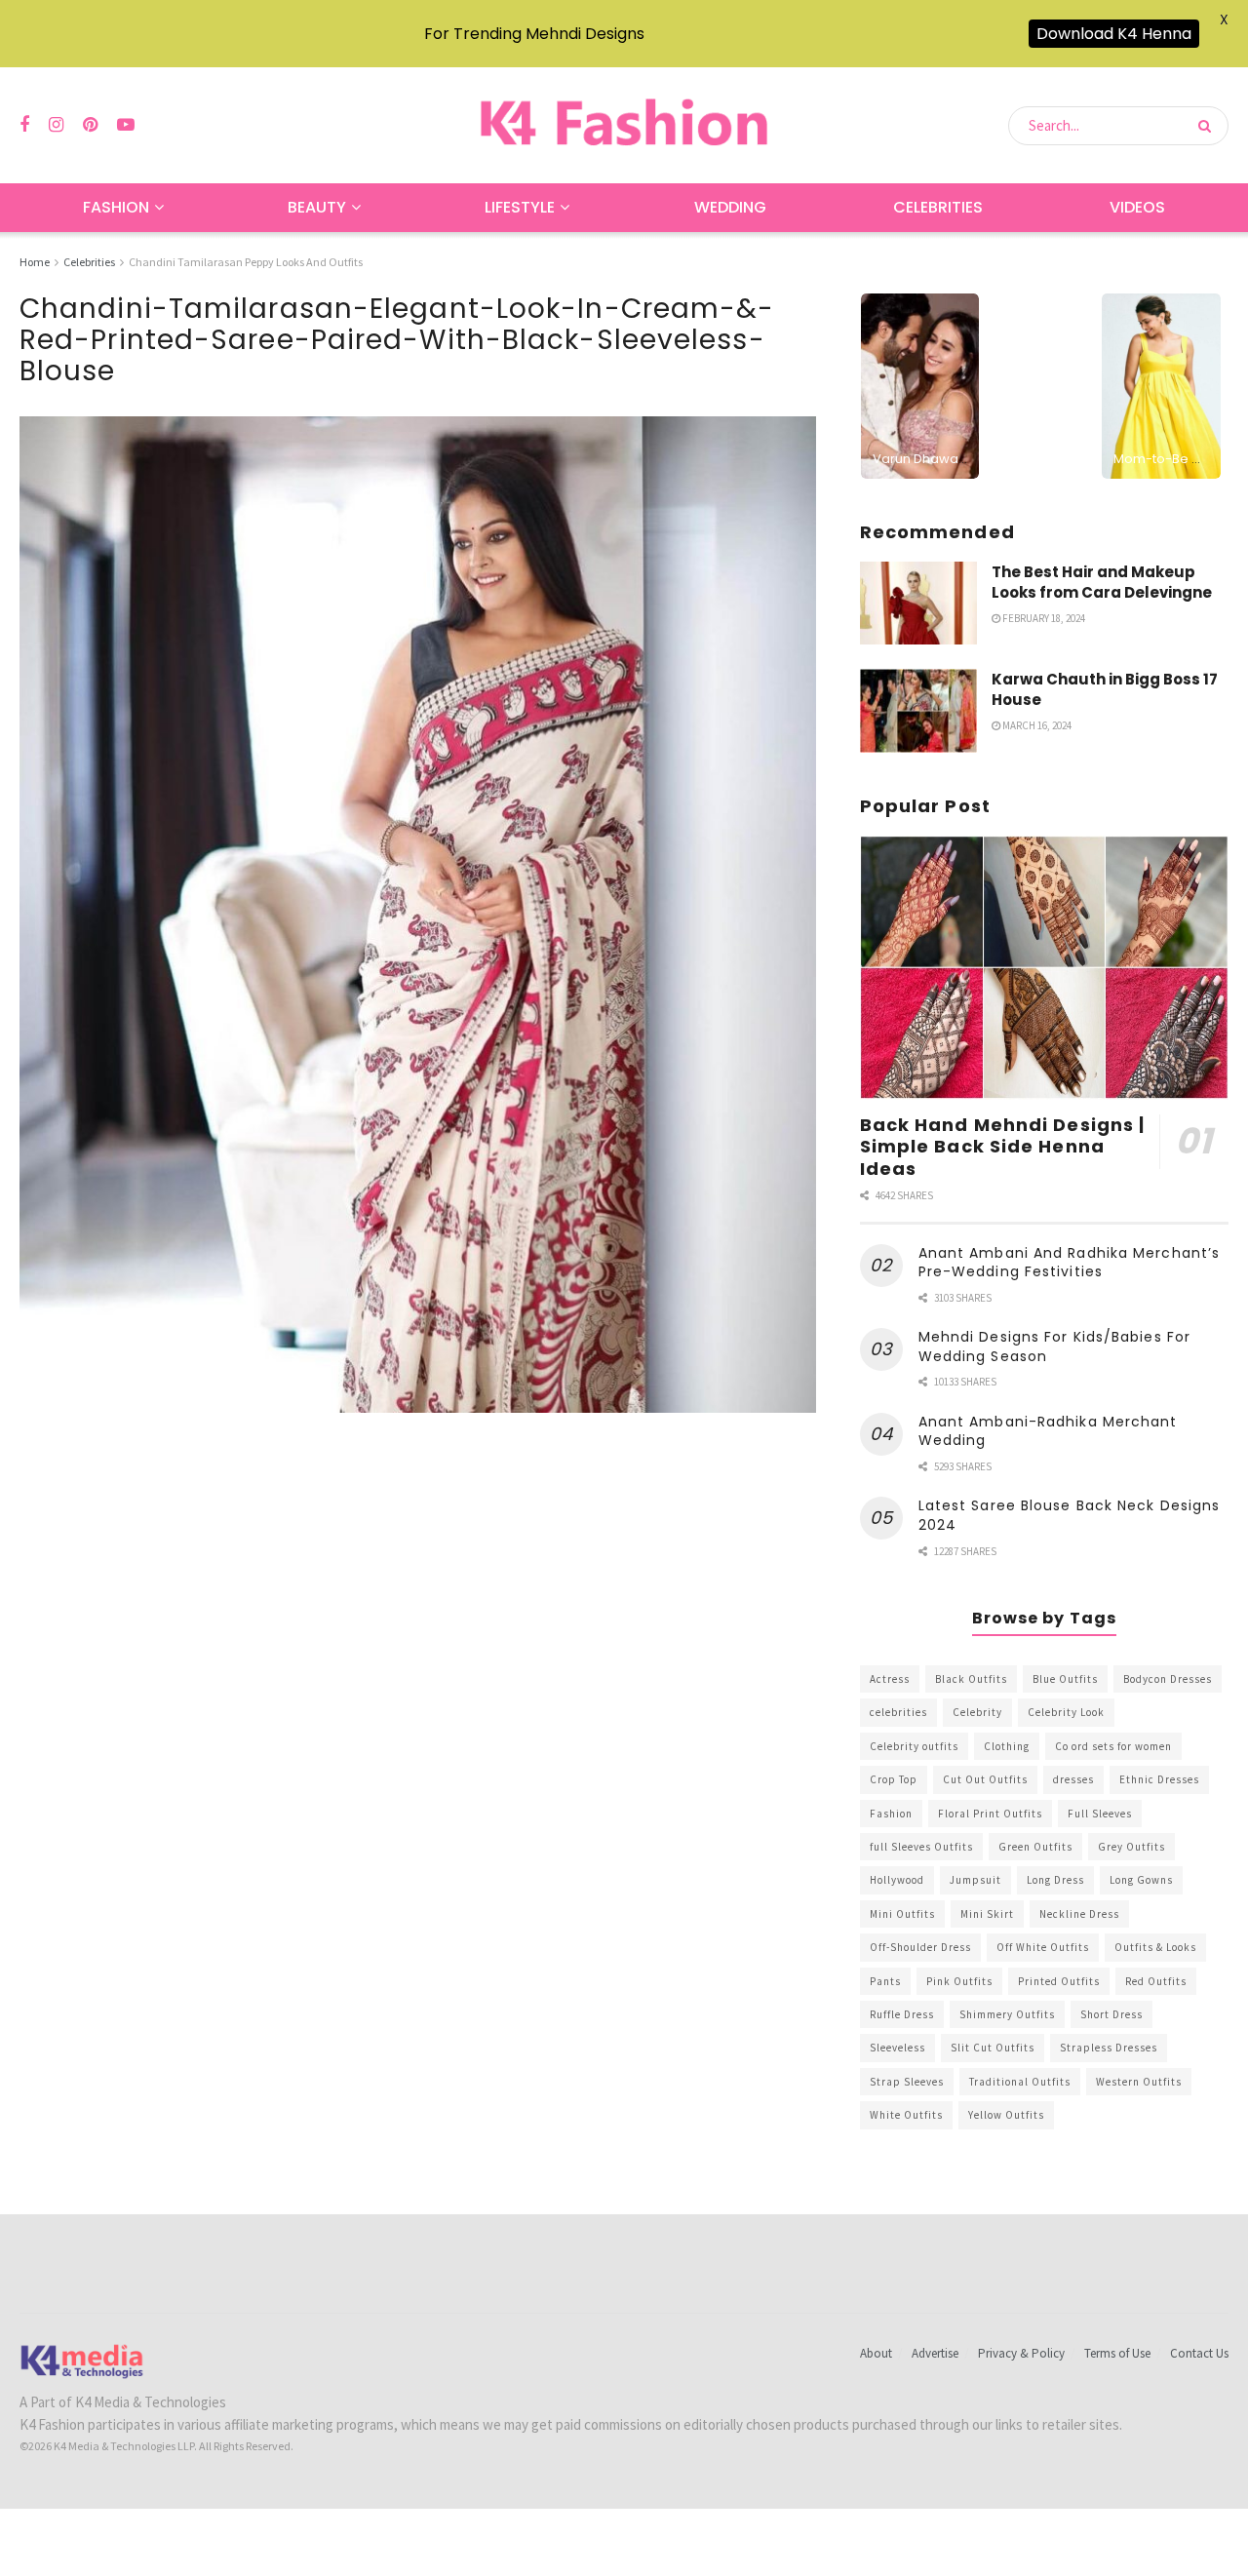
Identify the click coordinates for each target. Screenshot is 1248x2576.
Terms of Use (1117, 2353)
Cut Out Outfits (985, 1779)
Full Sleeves (1100, 1814)
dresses (1073, 1779)
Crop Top (894, 1779)
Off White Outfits (1043, 1947)
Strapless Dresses (1109, 2048)
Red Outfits (1156, 1981)
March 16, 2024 (1036, 725)
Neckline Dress (1079, 1914)
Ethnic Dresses (1159, 1779)
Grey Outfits (1131, 1847)
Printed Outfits (1059, 1981)
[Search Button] (1209, 126)
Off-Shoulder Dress (920, 1947)
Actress (890, 1679)
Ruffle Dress (902, 2014)
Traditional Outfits (1020, 2082)
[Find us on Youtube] (126, 125)
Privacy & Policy (1021, 2353)
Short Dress (1111, 2014)
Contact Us (1199, 2353)
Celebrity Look (1066, 1712)
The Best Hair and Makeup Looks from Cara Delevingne (1102, 582)
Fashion (116, 207)
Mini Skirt (987, 1914)
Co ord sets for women (1113, 1746)
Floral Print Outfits (990, 1814)
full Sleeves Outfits (921, 1847)
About (876, 2353)
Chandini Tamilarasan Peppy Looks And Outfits (246, 262)
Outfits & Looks (1155, 1947)
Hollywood (897, 1880)
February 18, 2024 (1043, 618)
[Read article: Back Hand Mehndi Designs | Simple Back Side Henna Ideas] (1044, 968)
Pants (885, 1981)
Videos (1137, 207)
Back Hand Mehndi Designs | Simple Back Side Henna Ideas (1003, 1147)
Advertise (935, 2353)
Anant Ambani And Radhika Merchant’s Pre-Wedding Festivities (1070, 1263)
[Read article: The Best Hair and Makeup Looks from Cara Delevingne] (918, 604)
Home (35, 262)
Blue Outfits (1065, 1679)
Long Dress (1055, 1880)
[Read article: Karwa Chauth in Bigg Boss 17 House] (918, 711)
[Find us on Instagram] (56, 125)
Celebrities (938, 207)
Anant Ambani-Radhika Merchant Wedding (1048, 1431)
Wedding (730, 207)
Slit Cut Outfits (993, 2048)
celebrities (898, 1712)
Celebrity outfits (914, 1746)
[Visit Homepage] (624, 125)
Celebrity (977, 1712)
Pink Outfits (959, 1981)
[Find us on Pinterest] (90, 125)
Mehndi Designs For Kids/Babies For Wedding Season (1054, 1347)
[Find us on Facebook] (24, 125)
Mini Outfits (902, 1914)
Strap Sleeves (907, 2082)
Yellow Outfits (1006, 2115)
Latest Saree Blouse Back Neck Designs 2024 (1070, 1515)
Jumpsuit (975, 1880)
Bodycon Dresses (1168, 1679)
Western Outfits (1139, 2082)
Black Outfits (971, 1679)
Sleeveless (897, 2048)
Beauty (317, 207)
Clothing (1007, 1746)
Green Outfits (1035, 1847)
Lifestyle (520, 207)
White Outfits (906, 2115)
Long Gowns (1141, 1880)
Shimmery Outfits (1007, 2014)
